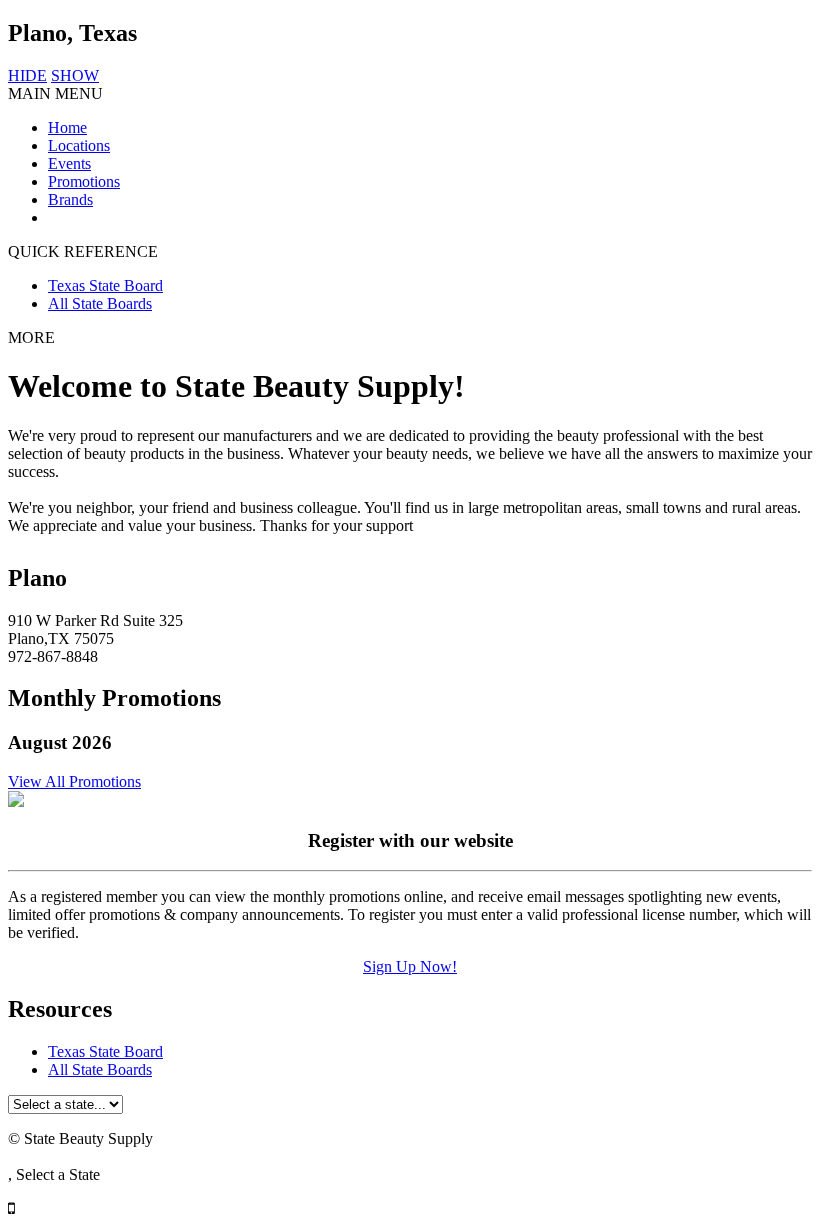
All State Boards (100, 303)
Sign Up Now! (410, 966)
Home (67, 127)
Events (69, 163)
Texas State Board (105, 285)
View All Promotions (74, 781)
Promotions (84, 181)
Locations (79, 145)
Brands (70, 199)
